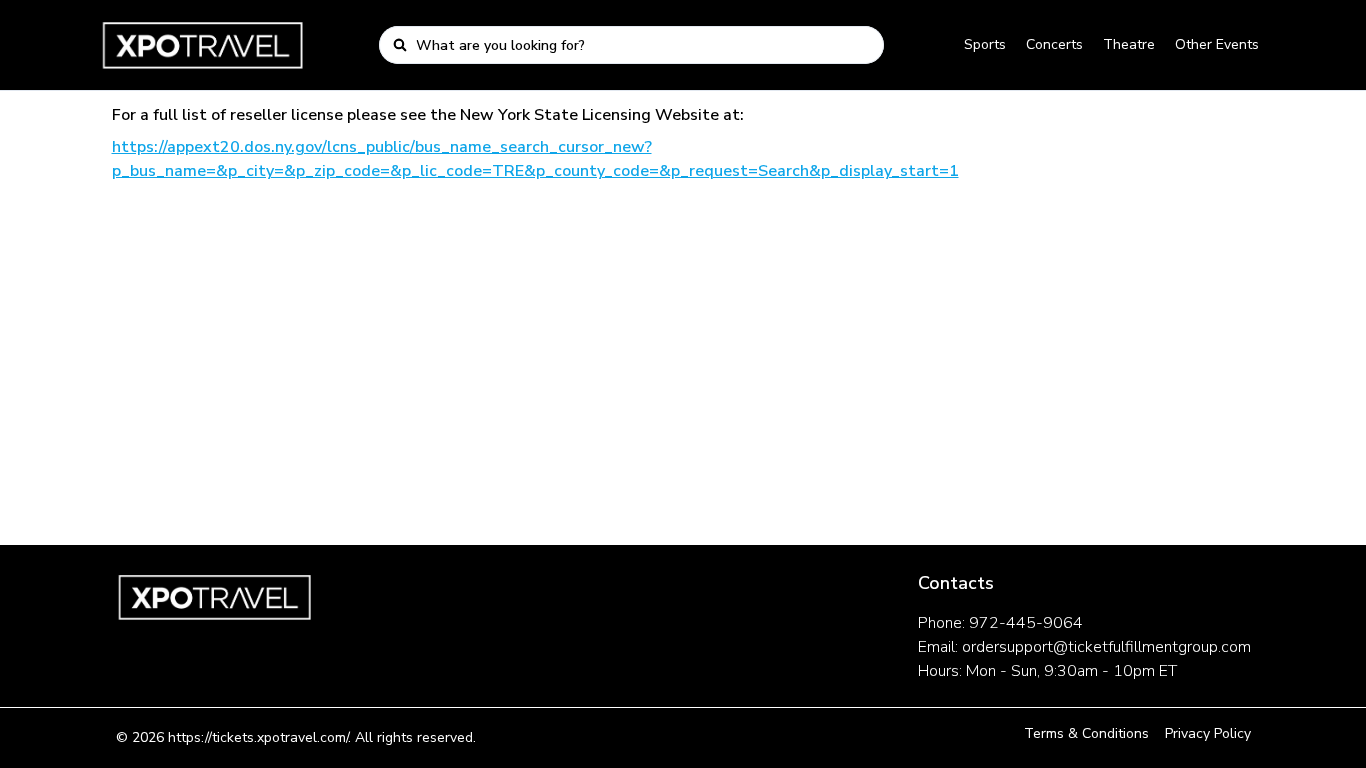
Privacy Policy (1208, 733)
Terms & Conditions (1086, 733)
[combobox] (644, 45)
